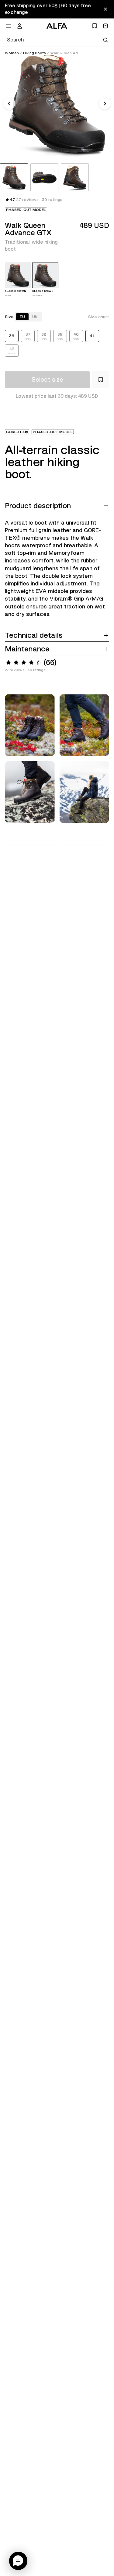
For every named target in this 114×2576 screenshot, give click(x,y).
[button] (31, 875)
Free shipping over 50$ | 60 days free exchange (48, 9)
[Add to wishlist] (101, 380)
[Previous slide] (9, 104)
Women (12, 53)
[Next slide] (105, 104)
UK (35, 317)
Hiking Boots (35, 53)
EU (22, 317)
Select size (47, 380)
